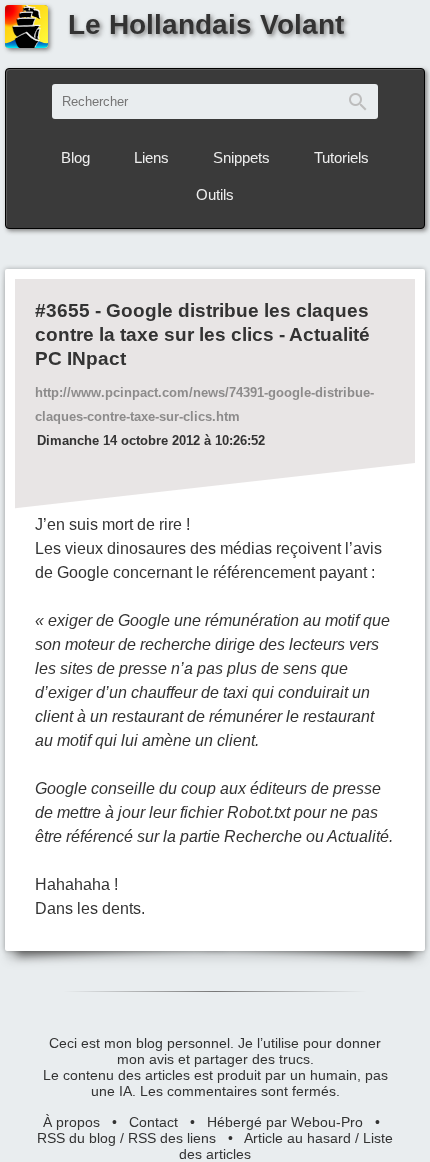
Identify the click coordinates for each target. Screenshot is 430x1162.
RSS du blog (76, 1138)
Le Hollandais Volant (206, 24)
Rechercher (358, 101)
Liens (151, 157)
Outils (215, 194)
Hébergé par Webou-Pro (285, 1122)
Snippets (241, 157)
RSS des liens (172, 1138)
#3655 (62, 310)
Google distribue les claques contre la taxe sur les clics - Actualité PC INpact (202, 334)
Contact (153, 1122)
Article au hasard (297, 1138)
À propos (71, 1122)
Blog (75, 157)
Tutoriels (341, 157)
